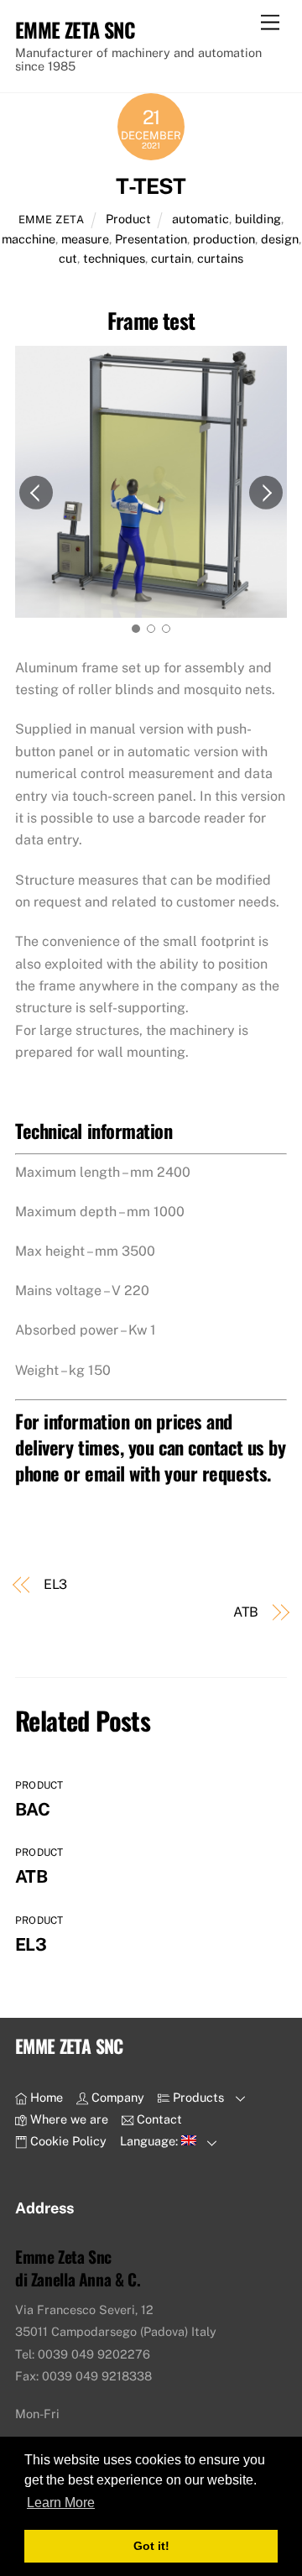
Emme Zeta (52, 219)
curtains (220, 258)
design (280, 239)
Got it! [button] (151, 2546)
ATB (246, 1612)
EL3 (56, 1584)
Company (116, 2097)
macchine (29, 239)
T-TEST (151, 186)
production (224, 239)
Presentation (151, 239)
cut (68, 258)
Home (45, 2097)
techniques (114, 258)
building (258, 219)
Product (128, 219)
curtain (171, 258)
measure (85, 239)
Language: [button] (151, 2141)
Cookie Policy (67, 2141)
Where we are (68, 2119)
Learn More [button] (61, 2503)
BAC (32, 1809)
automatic (200, 219)
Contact (158, 2119)
